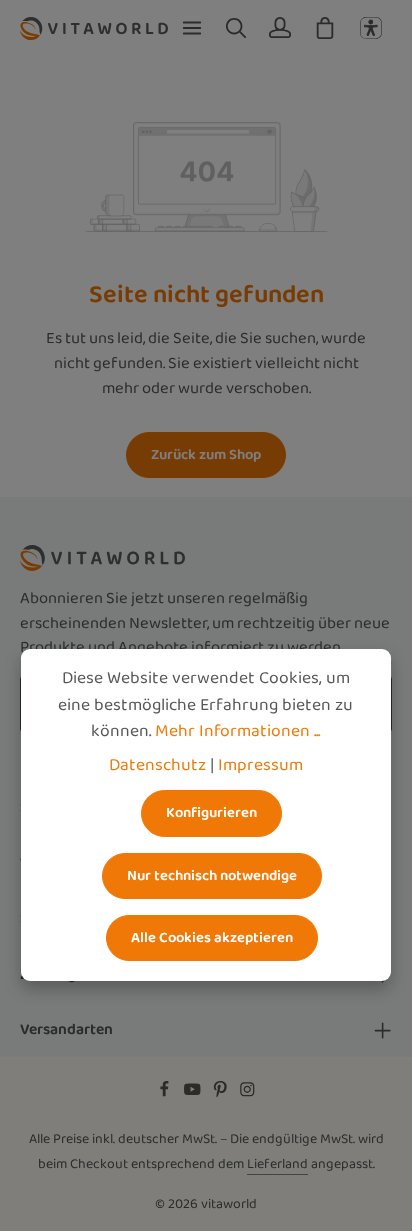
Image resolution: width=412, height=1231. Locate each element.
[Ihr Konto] (280, 28)
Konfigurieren (211, 812)
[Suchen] (236, 28)
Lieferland (277, 1164)
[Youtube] (194, 1094)
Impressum (260, 765)
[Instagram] (247, 1094)
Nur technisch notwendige (212, 875)
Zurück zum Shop (206, 454)
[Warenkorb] (325, 28)
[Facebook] (166, 1094)
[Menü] (192, 28)
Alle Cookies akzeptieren (212, 937)
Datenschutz (157, 765)
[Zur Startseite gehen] (94, 27)
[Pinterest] (222, 1094)
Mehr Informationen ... (237, 731)
